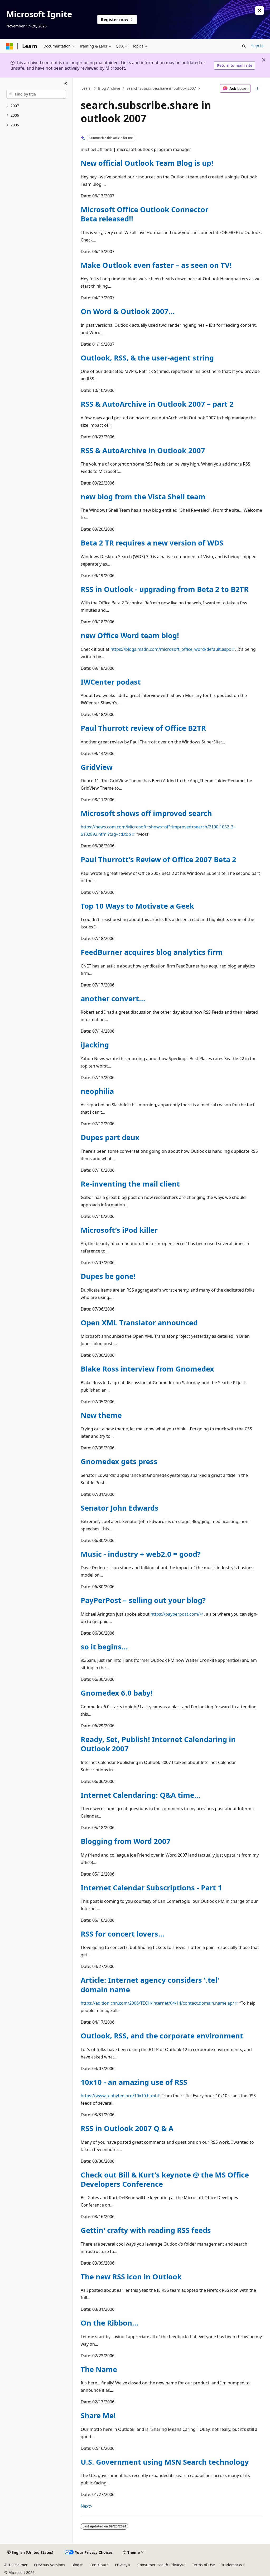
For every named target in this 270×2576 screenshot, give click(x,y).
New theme (101, 1415)
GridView (97, 767)
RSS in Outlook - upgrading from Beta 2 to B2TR (165, 589)
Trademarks (232, 2565)
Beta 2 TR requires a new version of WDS (152, 543)
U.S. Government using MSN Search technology (165, 2462)
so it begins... (104, 1647)
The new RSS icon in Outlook (131, 2277)
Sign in (257, 46)
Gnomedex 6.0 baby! (117, 1693)
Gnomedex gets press (119, 1461)
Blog (75, 2565)
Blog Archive (109, 88)
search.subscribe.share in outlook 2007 (161, 88)
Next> (86, 2506)
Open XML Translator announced (139, 1323)
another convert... (113, 998)
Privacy (121, 2565)
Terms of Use (203, 2565)
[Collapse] (66, 84)
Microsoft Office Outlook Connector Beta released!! (144, 214)
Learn (86, 88)
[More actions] (257, 88)
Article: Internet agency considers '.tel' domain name (150, 1985)
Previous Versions (50, 2565)
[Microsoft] (10, 46)
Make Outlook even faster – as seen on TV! (156, 265)
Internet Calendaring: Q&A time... (141, 1795)
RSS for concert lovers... (123, 1934)
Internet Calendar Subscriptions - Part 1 (151, 1888)
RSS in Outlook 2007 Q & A (127, 2128)
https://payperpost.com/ (175, 1614)
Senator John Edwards (120, 1508)
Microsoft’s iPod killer (119, 1230)
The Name (99, 2369)
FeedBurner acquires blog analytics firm (152, 952)
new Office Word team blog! (130, 635)
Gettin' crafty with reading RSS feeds (146, 2230)
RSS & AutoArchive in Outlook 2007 (143, 450)
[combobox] (36, 94)
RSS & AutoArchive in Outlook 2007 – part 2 (157, 404)
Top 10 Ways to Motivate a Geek (137, 906)
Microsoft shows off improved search (146, 813)
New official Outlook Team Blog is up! (147, 163)
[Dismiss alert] (259, 11)
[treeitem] (36, 106)
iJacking (95, 1045)
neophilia (97, 1091)
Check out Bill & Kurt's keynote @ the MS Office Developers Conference (165, 2179)
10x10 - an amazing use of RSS (134, 2082)
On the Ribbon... (110, 2323)
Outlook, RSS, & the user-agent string (147, 358)
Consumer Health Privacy (160, 2565)
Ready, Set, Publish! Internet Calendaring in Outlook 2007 (158, 1744)
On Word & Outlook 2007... (128, 311)
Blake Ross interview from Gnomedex (147, 1369)
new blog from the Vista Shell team (143, 497)
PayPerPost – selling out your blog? (143, 1600)
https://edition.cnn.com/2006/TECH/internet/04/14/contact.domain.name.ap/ (157, 2003)
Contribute (99, 2565)
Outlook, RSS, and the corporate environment (162, 2036)
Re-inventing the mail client (130, 1184)
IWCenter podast (111, 682)
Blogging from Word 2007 (126, 1841)
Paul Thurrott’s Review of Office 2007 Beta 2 (158, 859)
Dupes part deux (110, 1137)
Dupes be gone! (108, 1276)
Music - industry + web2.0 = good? (141, 1554)
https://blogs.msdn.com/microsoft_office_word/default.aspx (171, 649)
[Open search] (244, 46)
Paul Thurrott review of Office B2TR (143, 728)
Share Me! (98, 2415)
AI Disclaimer (16, 2565)
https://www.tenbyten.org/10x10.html (118, 2096)
